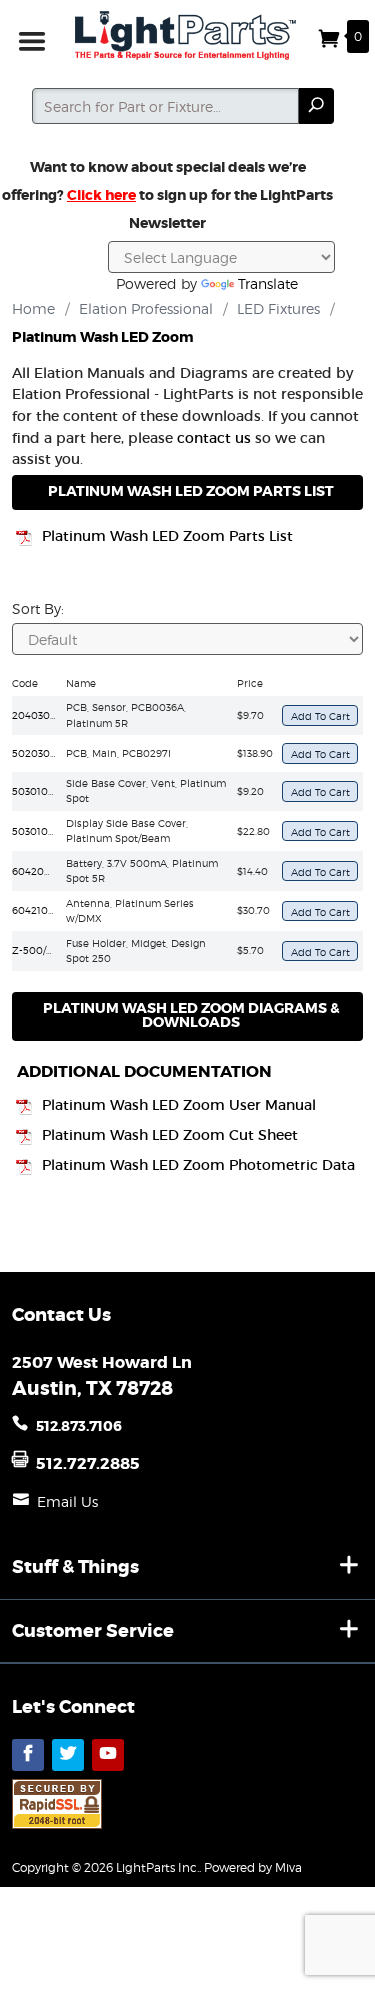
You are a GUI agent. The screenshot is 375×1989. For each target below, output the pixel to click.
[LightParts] (188, 35)
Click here (101, 195)
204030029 (40, 715)
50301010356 (44, 791)
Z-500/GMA (41, 950)
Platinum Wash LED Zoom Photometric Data (198, 1165)
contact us (214, 438)
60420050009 (48, 871)
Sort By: (38, 608)
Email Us (67, 1501)
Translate (268, 283)
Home (33, 308)
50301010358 (44, 831)
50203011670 (44, 753)
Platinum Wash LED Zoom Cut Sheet (170, 1135)
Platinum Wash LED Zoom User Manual (179, 1105)
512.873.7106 (79, 1426)
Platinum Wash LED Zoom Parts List (167, 536)
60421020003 (46, 910)
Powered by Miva (253, 1867)
